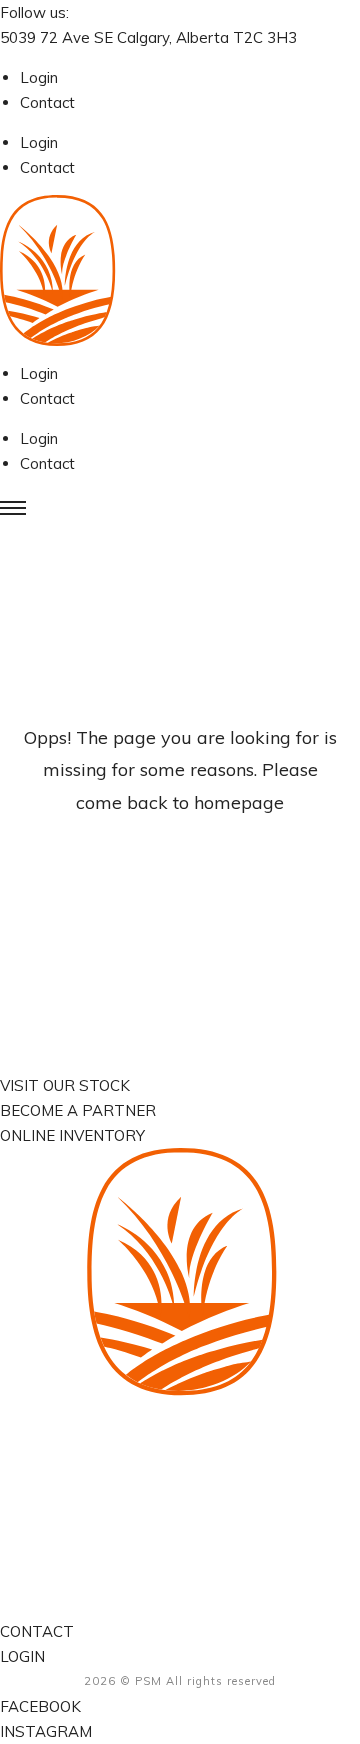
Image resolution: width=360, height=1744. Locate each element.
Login (39, 77)
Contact (47, 102)
